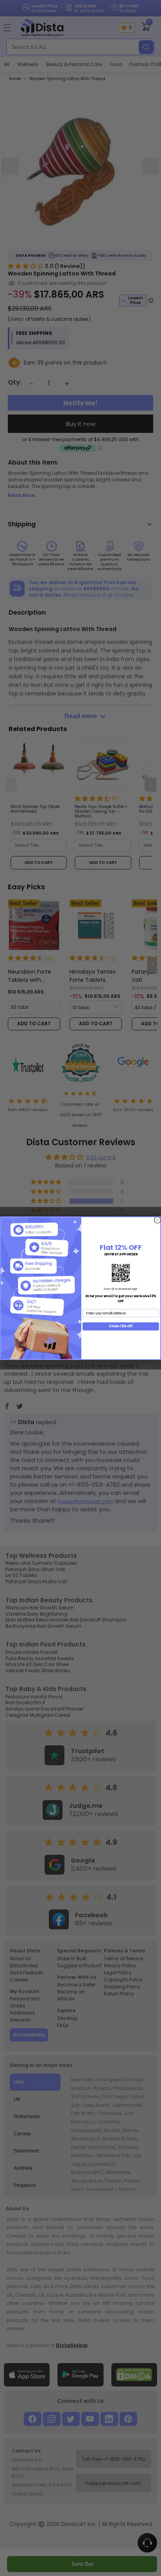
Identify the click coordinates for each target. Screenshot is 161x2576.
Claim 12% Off (121, 1326)
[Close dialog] (157, 1220)
